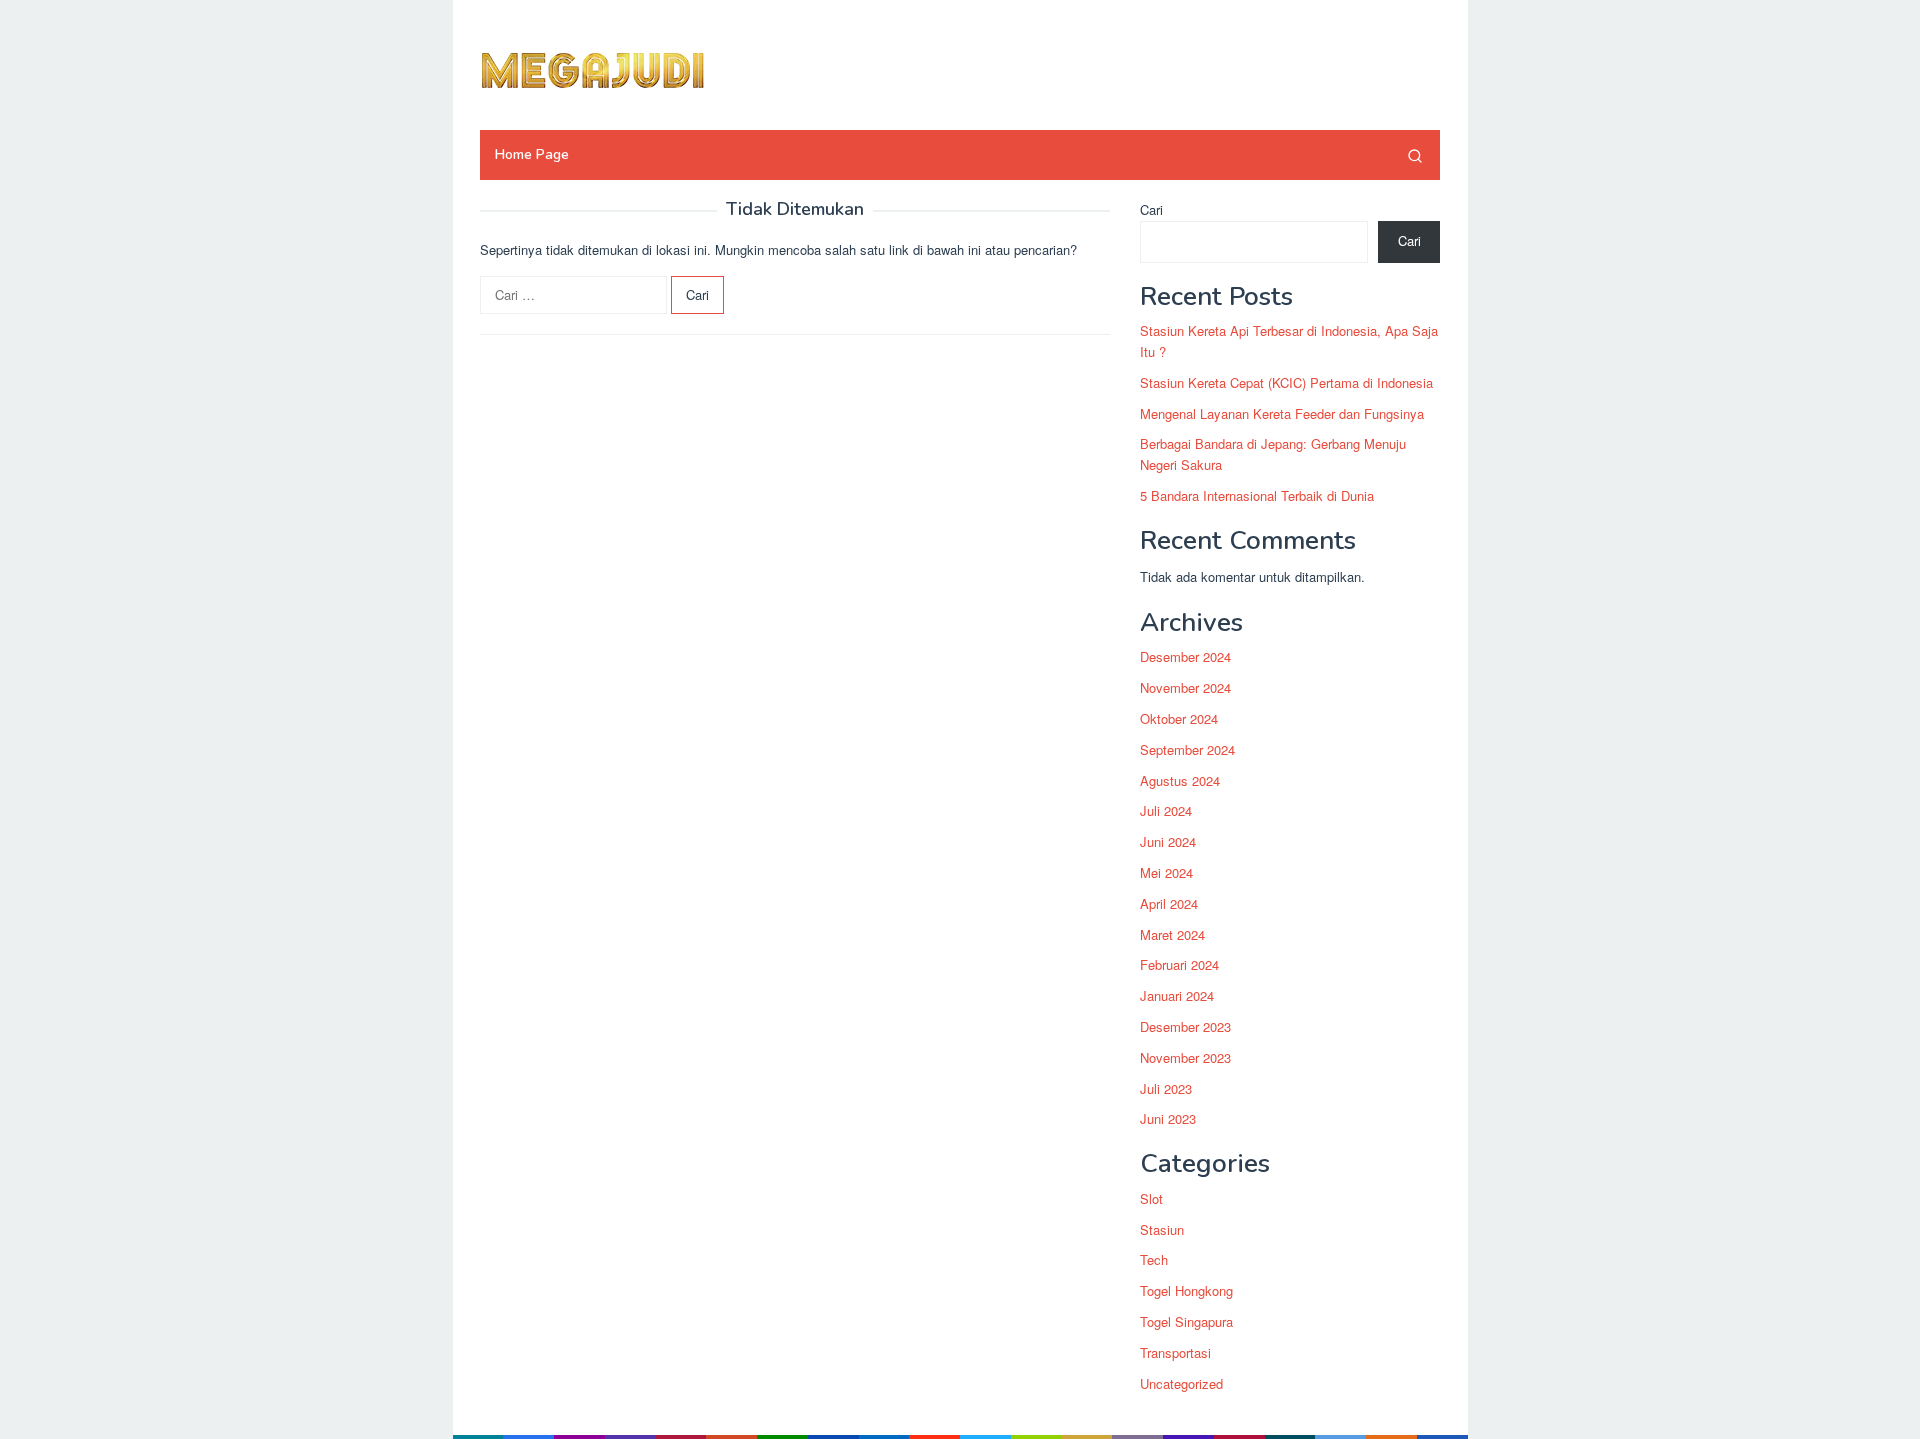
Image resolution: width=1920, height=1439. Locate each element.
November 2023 (1185, 1057)
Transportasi (1175, 1352)
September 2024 (1187, 749)
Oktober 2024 (1179, 718)
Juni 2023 (1168, 1119)
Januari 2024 (1177, 995)
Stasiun (1162, 1229)
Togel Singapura (1186, 1321)
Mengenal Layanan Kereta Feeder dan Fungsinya (1282, 413)
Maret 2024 (1172, 934)
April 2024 (1169, 903)
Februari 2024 (1179, 965)
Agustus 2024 (1180, 780)
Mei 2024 (1166, 872)
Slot (1151, 1198)
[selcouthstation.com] (635, 67)
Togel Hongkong (1186, 1290)
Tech (1154, 1260)
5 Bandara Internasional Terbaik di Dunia (1257, 495)
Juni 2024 (1168, 841)
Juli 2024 (1166, 811)
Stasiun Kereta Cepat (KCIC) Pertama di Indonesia (1286, 382)
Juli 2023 (1166, 1088)
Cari (1151, 209)
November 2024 (1185, 687)
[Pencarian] (1415, 155)
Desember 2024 (1185, 657)
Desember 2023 (1185, 1026)
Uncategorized (1181, 1383)
